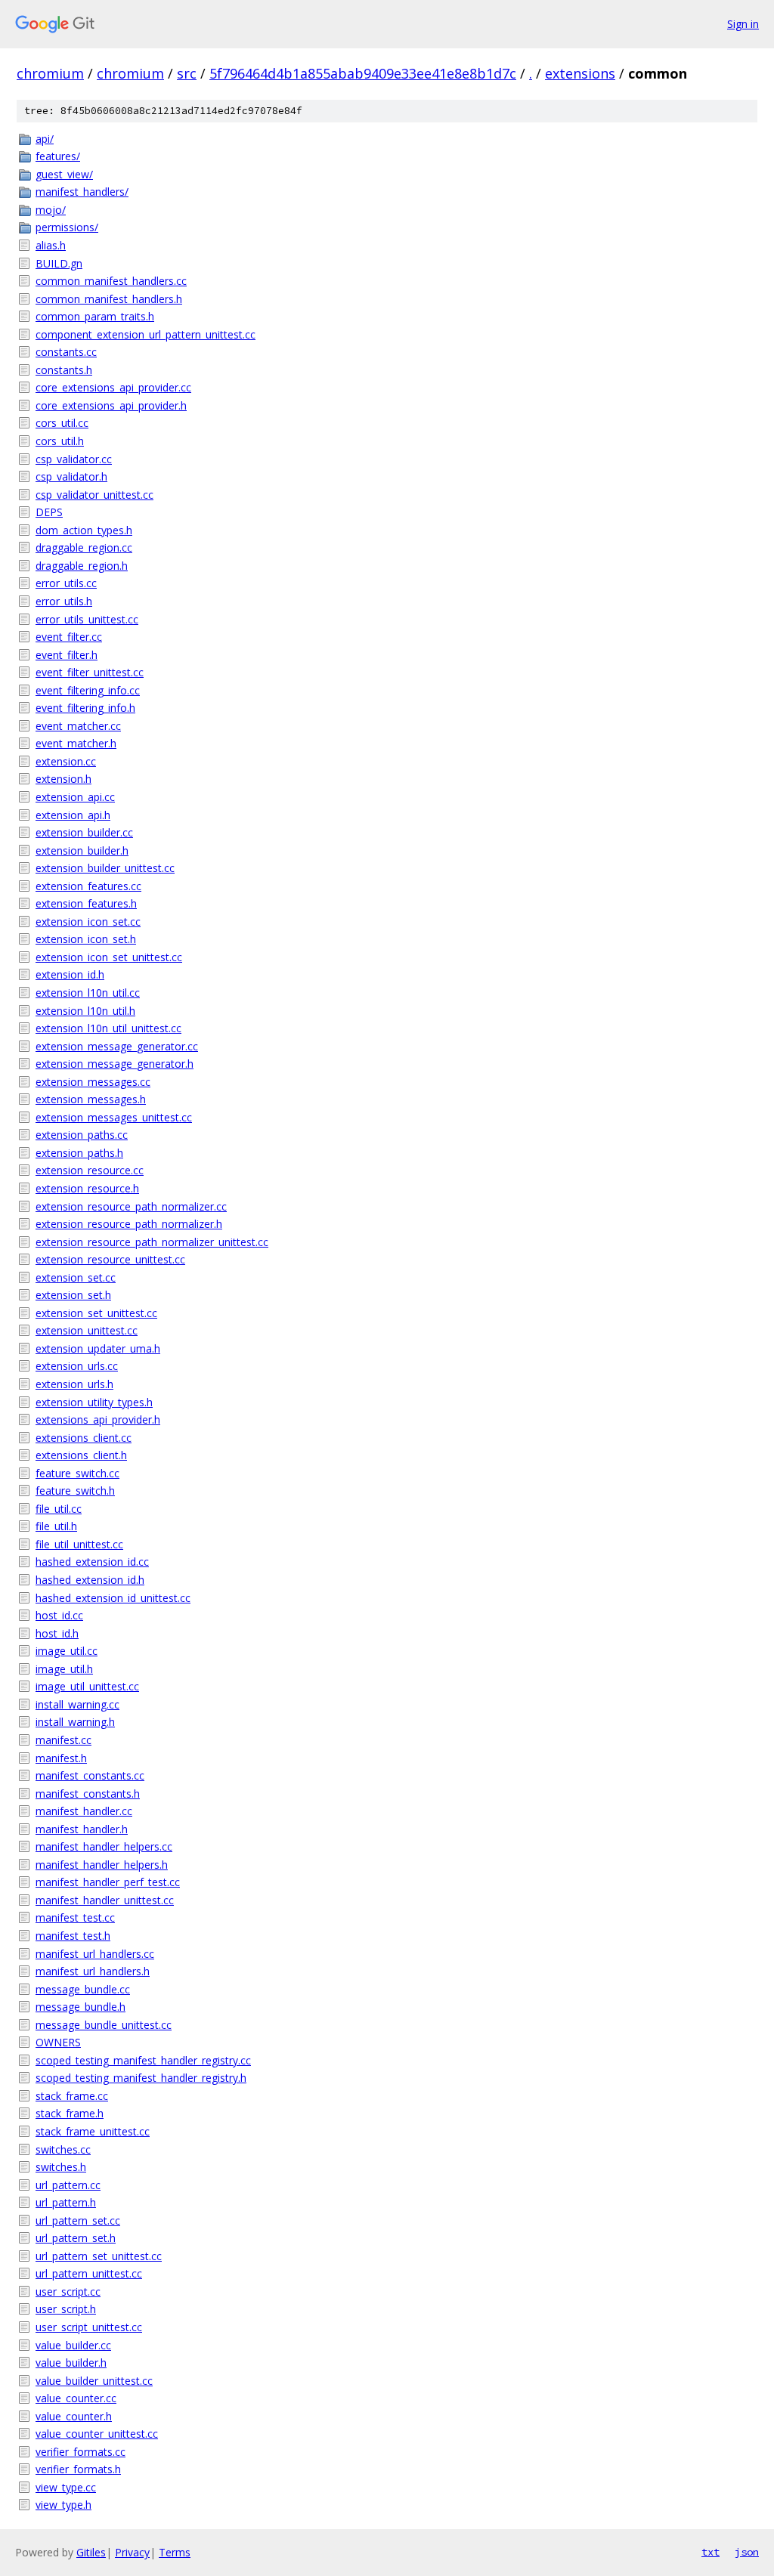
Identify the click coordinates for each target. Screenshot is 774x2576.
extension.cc (66, 761)
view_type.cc (66, 2487)
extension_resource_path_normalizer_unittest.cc (152, 1242)
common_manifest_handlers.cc (111, 281)
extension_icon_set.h (86, 939)
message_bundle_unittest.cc (104, 2025)
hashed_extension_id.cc (92, 1562)
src (187, 73)
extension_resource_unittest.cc (110, 1259)
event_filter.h (67, 655)
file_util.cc (59, 1509)
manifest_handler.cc (84, 1811)
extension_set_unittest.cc (96, 1313)
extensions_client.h (81, 1455)
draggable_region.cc (84, 547)
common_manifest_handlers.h (109, 299)
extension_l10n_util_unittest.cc (108, 1028)
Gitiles (91, 2552)
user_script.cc (68, 2291)
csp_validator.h (71, 476)
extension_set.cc (76, 1277)
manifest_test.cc (75, 1917)
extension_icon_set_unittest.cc (109, 957)
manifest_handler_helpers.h (102, 1865)
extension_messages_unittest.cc (114, 1117)
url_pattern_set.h (76, 2238)
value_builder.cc (73, 2345)
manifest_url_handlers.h (93, 1971)
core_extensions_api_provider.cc (113, 387)
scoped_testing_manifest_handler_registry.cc (143, 2060)
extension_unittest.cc (87, 1330)
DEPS (49, 512)
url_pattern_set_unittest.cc (99, 2256)
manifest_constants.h (88, 1794)
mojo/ (51, 210)
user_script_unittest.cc (89, 2327)
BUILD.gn (59, 263)
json (747, 2552)
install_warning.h (75, 1722)
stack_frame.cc (72, 2096)
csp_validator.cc (74, 459)
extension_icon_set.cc (88, 922)
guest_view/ (64, 174)
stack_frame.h (70, 2113)
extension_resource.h (87, 1188)
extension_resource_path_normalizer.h (129, 1224)
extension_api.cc (75, 797)
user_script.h (66, 2309)
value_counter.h (74, 2416)
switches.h (61, 2167)
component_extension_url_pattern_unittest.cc (146, 334)
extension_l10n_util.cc (88, 993)
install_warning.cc (77, 1704)
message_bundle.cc (83, 1989)
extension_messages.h (91, 1099)
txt (711, 2552)
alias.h (51, 245)
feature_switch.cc (77, 1473)
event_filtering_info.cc (88, 690)
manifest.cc (63, 1740)
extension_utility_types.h (94, 1402)
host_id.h (57, 1633)
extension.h (63, 779)
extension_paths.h (79, 1153)
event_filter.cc (69, 637)
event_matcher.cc (78, 726)
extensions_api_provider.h (98, 1419)
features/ (58, 156)
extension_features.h (86, 903)
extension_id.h (70, 974)
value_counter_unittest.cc (97, 2434)
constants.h (64, 370)
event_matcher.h (76, 743)
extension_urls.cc (77, 1366)
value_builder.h (71, 2363)
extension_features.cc (88, 886)
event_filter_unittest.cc (90, 672)
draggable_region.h (82, 566)
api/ (45, 139)
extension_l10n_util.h (85, 1011)
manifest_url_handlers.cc (95, 1954)
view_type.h (63, 2505)
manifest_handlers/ (82, 192)
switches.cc (63, 2149)
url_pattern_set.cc (78, 2220)
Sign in (743, 24)
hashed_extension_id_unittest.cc (113, 1598)
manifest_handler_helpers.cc (104, 1846)
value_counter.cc (76, 2398)
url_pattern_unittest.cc (89, 2273)
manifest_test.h (73, 1936)
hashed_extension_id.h (90, 1580)
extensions (580, 73)
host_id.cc (59, 1615)
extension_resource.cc (90, 1170)
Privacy (132, 2552)
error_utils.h (64, 601)
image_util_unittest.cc (87, 1686)
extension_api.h (73, 815)
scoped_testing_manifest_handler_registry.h (141, 2078)
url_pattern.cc (68, 2185)
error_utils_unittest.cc (87, 619)
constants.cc (66, 352)
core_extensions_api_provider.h (111, 405)
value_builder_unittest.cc (94, 2381)
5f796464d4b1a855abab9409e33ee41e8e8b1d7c (363, 73)
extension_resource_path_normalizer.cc (131, 1206)
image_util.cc (67, 1651)
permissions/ (67, 227)
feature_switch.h (75, 1491)
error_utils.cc (66, 583)
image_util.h (64, 1669)
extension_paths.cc (82, 1135)
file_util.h (56, 1526)
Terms (175, 2552)
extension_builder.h (82, 850)
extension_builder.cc (84, 832)
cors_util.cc (62, 423)
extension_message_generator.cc (117, 1046)
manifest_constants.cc (90, 1775)
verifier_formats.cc (80, 2452)
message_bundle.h (80, 2007)
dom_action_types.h (84, 530)
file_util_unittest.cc (79, 1544)
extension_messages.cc (93, 1082)
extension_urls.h (74, 1384)
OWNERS (58, 2042)
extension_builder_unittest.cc (105, 868)
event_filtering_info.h (85, 708)
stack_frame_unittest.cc (93, 2131)
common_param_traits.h (95, 316)
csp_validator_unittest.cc (94, 495)
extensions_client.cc (84, 1438)
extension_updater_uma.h (98, 1348)
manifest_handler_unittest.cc (105, 1900)
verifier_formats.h (78, 2469)
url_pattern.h (66, 2202)
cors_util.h (60, 441)
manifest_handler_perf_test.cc (108, 1882)
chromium (50, 73)
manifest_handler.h (82, 1829)
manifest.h (61, 1758)
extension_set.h (73, 1295)
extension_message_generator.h (115, 1064)
